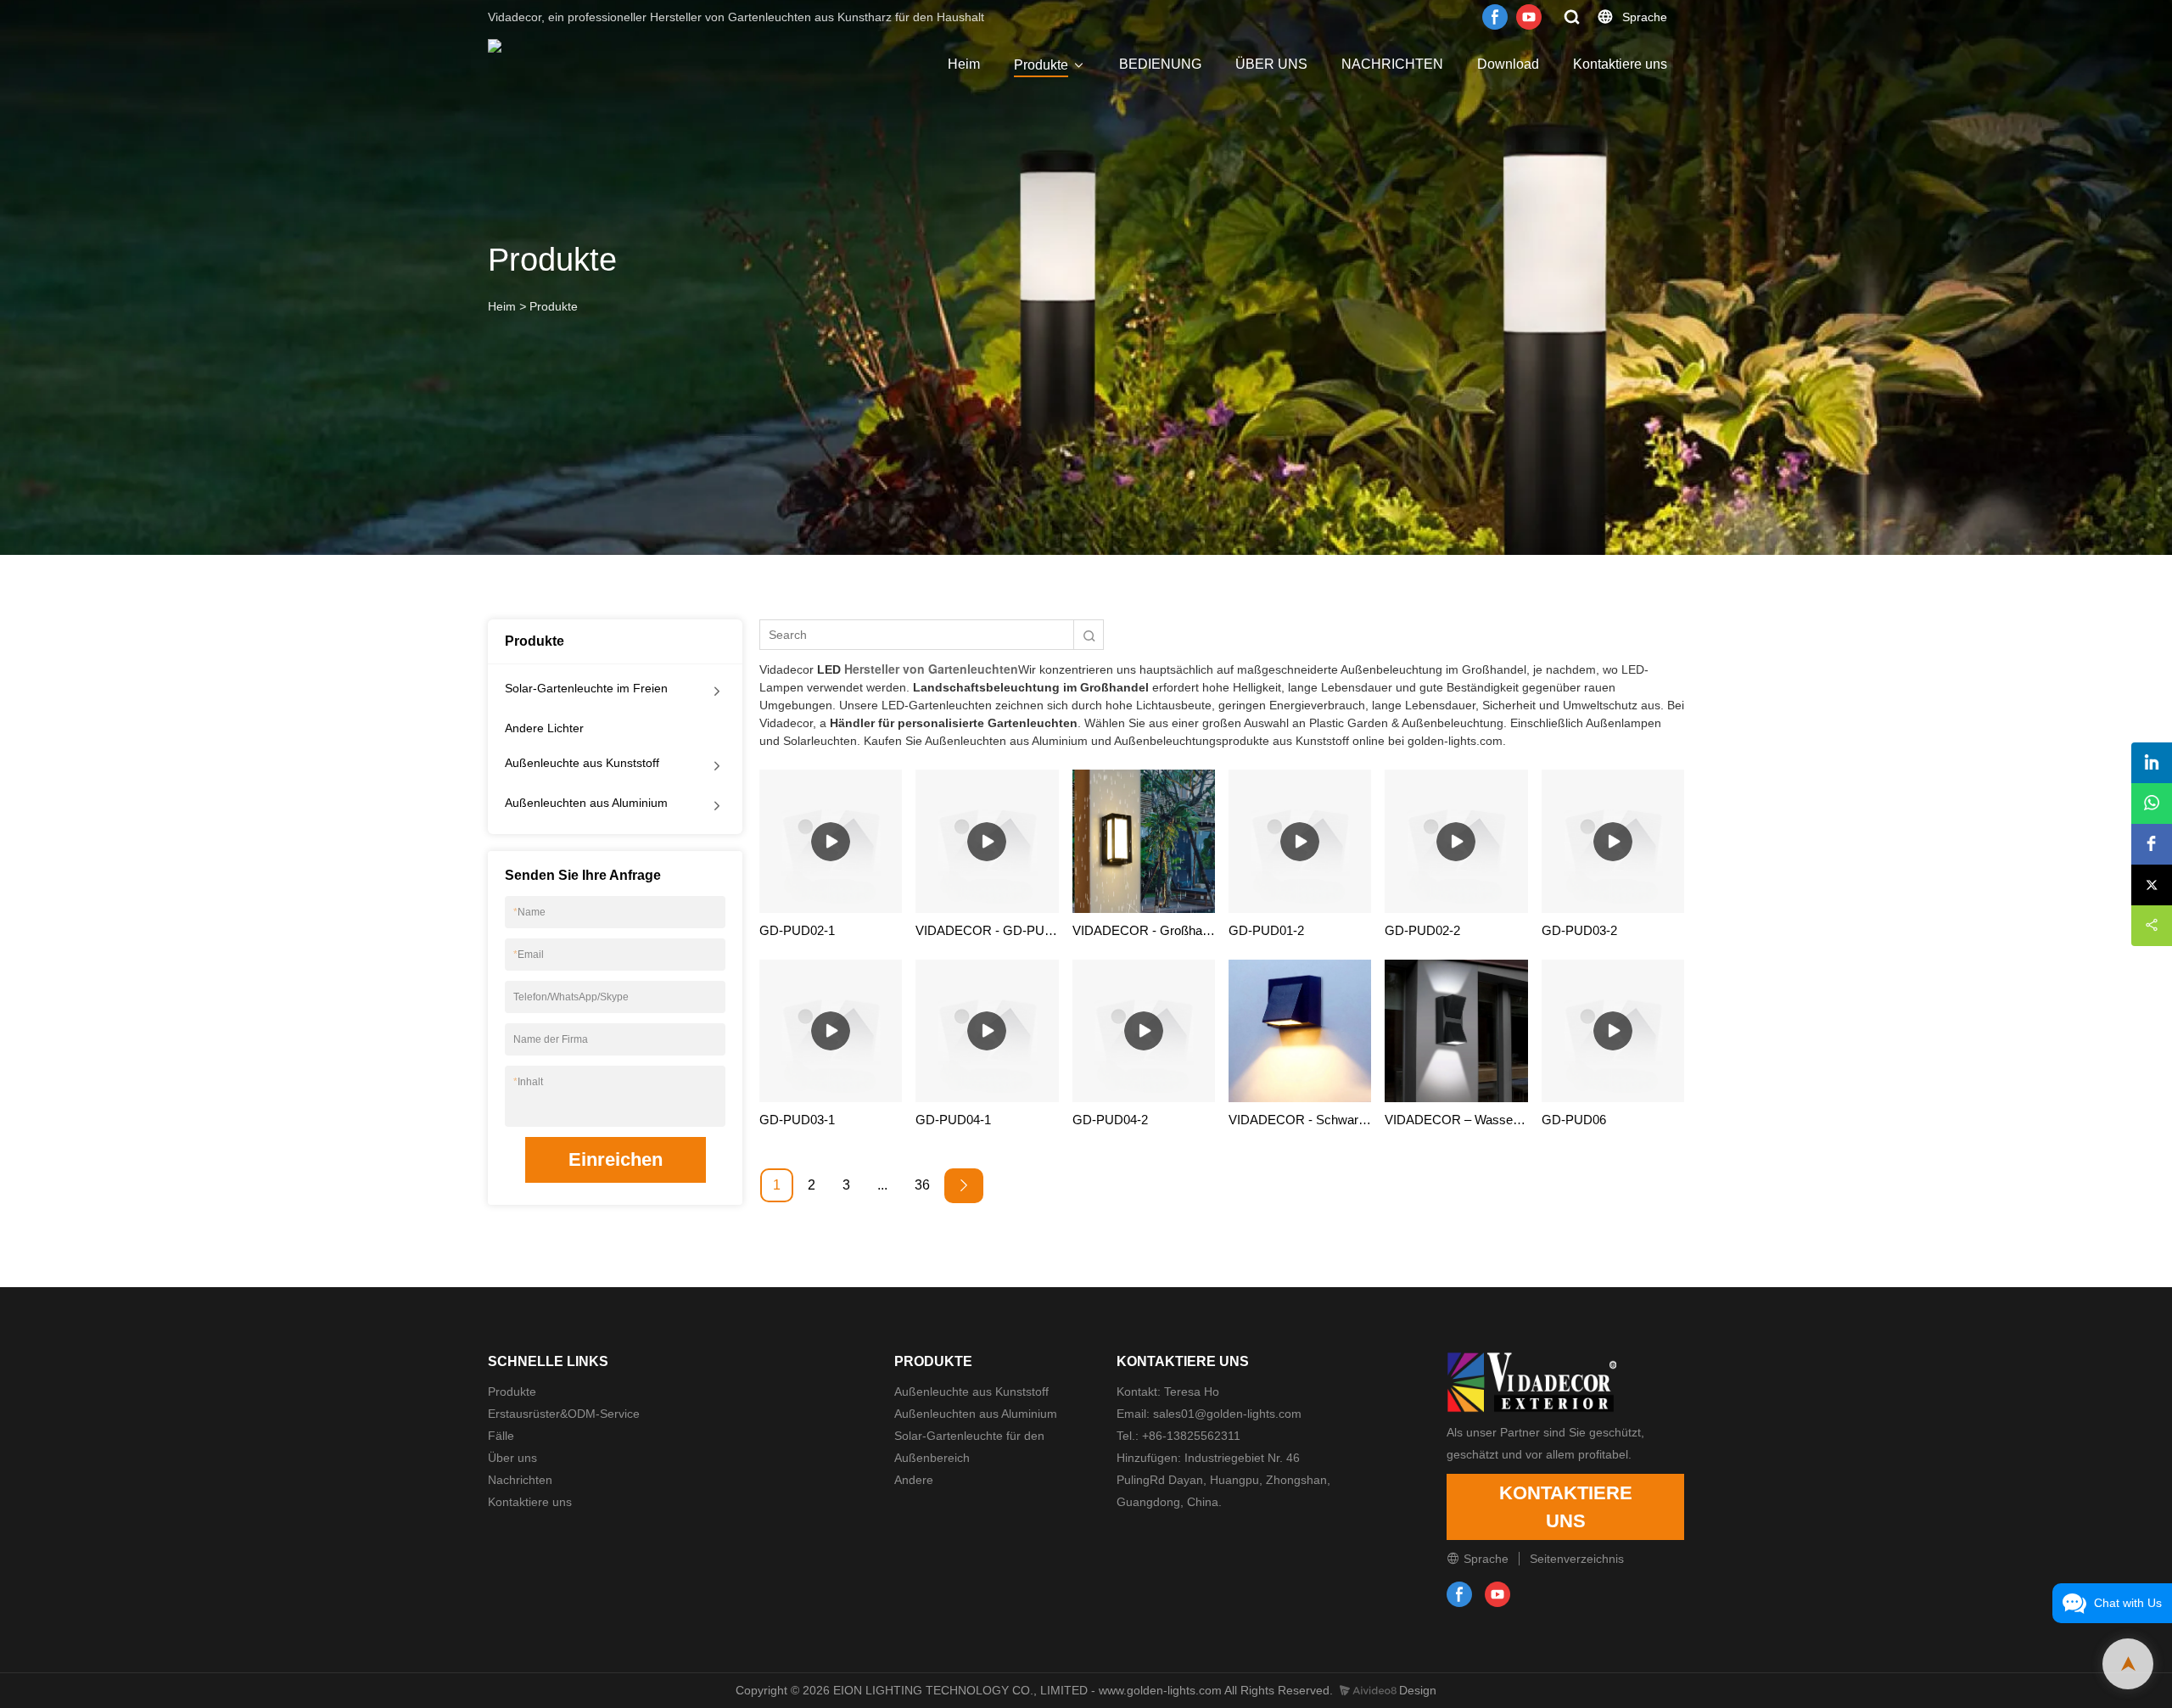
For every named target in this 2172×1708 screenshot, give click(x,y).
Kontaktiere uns (1620, 64)
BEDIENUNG (1160, 64)
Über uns (512, 1458)
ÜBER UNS (1271, 64)
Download (1508, 64)
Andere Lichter (544, 728)
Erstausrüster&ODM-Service (564, 1414)
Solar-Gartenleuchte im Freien (586, 688)
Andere (914, 1480)
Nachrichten (520, 1480)
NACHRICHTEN (1392, 64)
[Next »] (964, 1186)
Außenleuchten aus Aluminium (586, 803)
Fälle (501, 1436)
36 (922, 1185)
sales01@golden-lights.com (1227, 1414)
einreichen (616, 1159)
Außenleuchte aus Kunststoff (582, 763)
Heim (964, 64)
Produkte (1041, 65)
